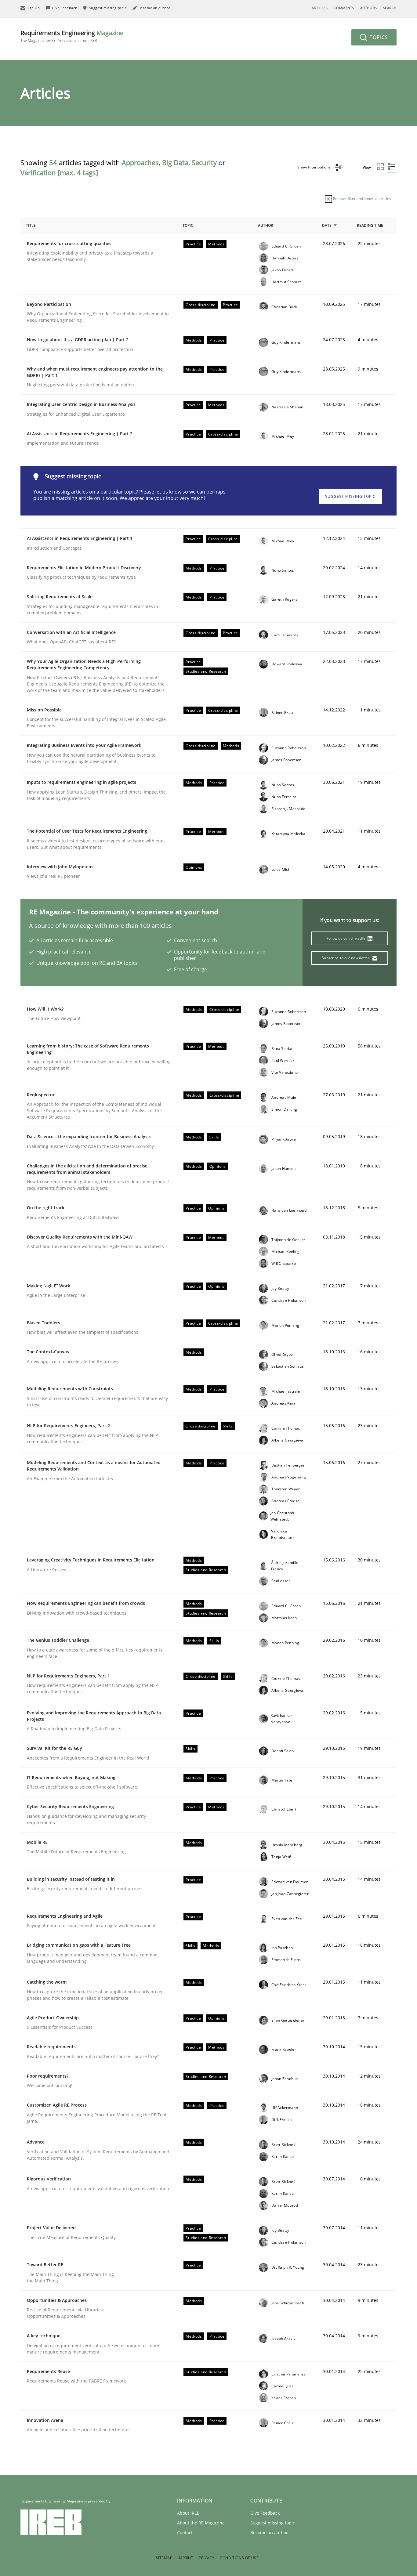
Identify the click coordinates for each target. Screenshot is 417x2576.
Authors (369, 8)
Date (327, 225)
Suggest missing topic (350, 496)
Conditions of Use (239, 2558)
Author (266, 225)
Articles (320, 8)
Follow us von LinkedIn (346, 938)
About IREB (188, 2513)
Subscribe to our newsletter (346, 958)
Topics (378, 37)
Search (390, 8)
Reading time (370, 225)
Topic (188, 225)
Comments (344, 8)
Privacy (207, 2558)
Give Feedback (265, 2513)
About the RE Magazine (201, 2523)
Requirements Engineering (72, 36)
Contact (185, 2533)
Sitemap (164, 2558)
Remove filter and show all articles (362, 199)
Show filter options (314, 167)
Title (31, 225)
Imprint (185, 2558)
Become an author (269, 2533)
